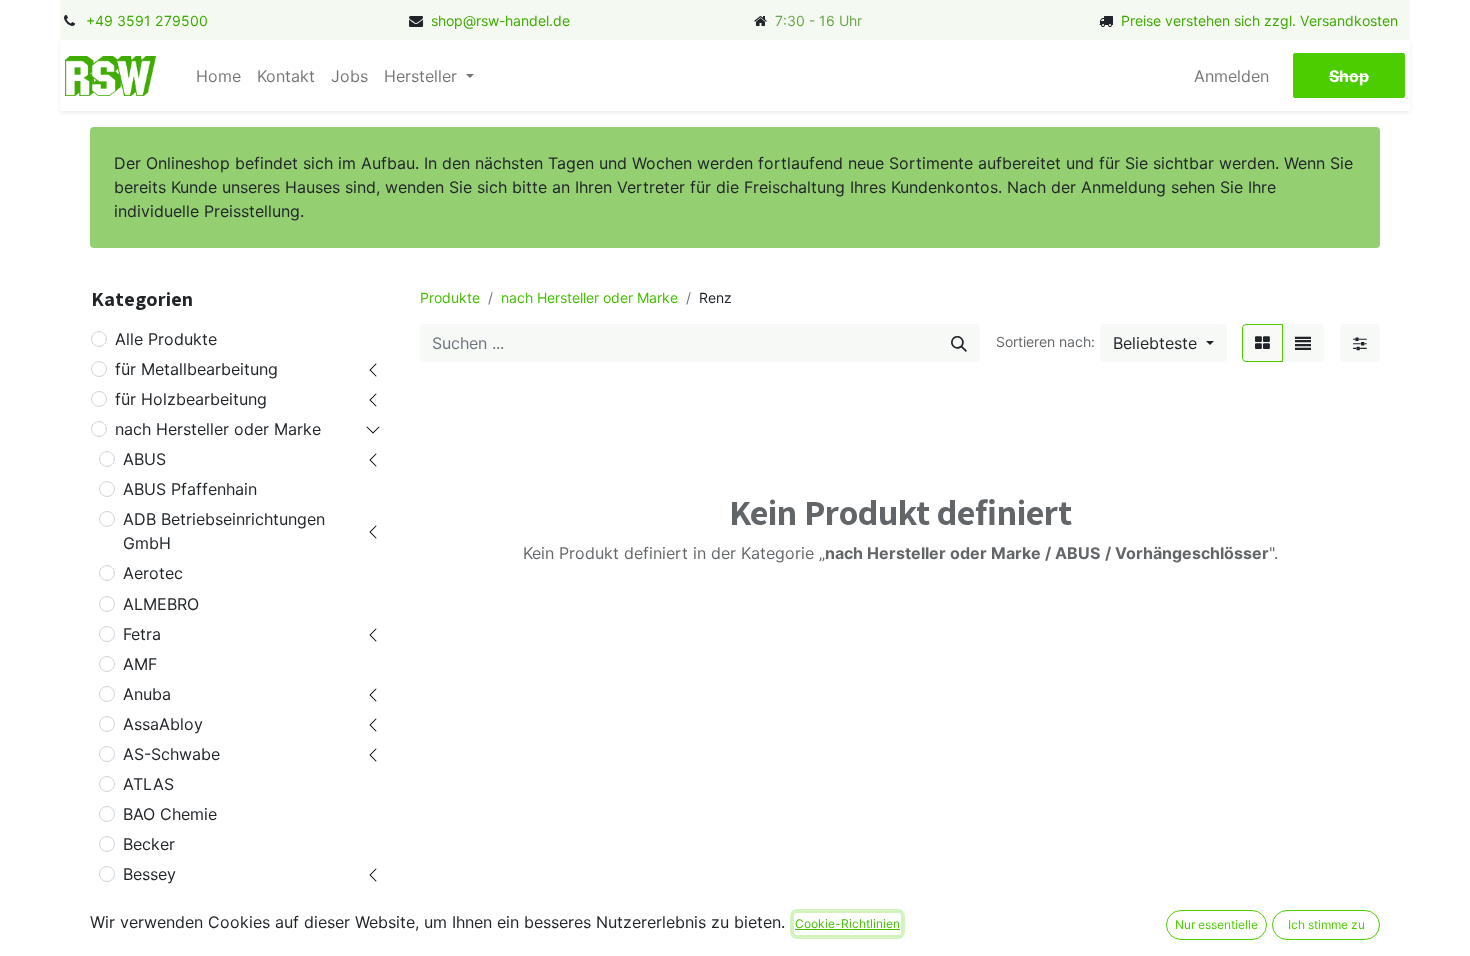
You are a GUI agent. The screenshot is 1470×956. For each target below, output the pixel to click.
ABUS (144, 459)
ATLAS (148, 784)
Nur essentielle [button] (1216, 924)
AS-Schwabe (171, 754)
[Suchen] (959, 343)
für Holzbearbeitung (191, 399)
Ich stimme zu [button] (1326, 924)
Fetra (142, 634)
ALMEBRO (161, 604)
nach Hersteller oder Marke (218, 429)
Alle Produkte (166, 339)
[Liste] (1303, 343)
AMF (140, 664)
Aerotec (153, 573)
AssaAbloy (163, 724)
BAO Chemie (170, 814)
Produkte (450, 297)
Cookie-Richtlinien (847, 923)
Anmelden (1231, 76)
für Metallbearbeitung (196, 369)
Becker (149, 844)
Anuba (147, 694)
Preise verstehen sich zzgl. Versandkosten (1259, 20)
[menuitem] (218, 76)
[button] (1163, 343)
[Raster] (1262, 343)
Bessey (149, 874)
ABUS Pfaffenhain (190, 489)
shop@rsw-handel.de (500, 20)
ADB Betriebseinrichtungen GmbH (224, 531)
